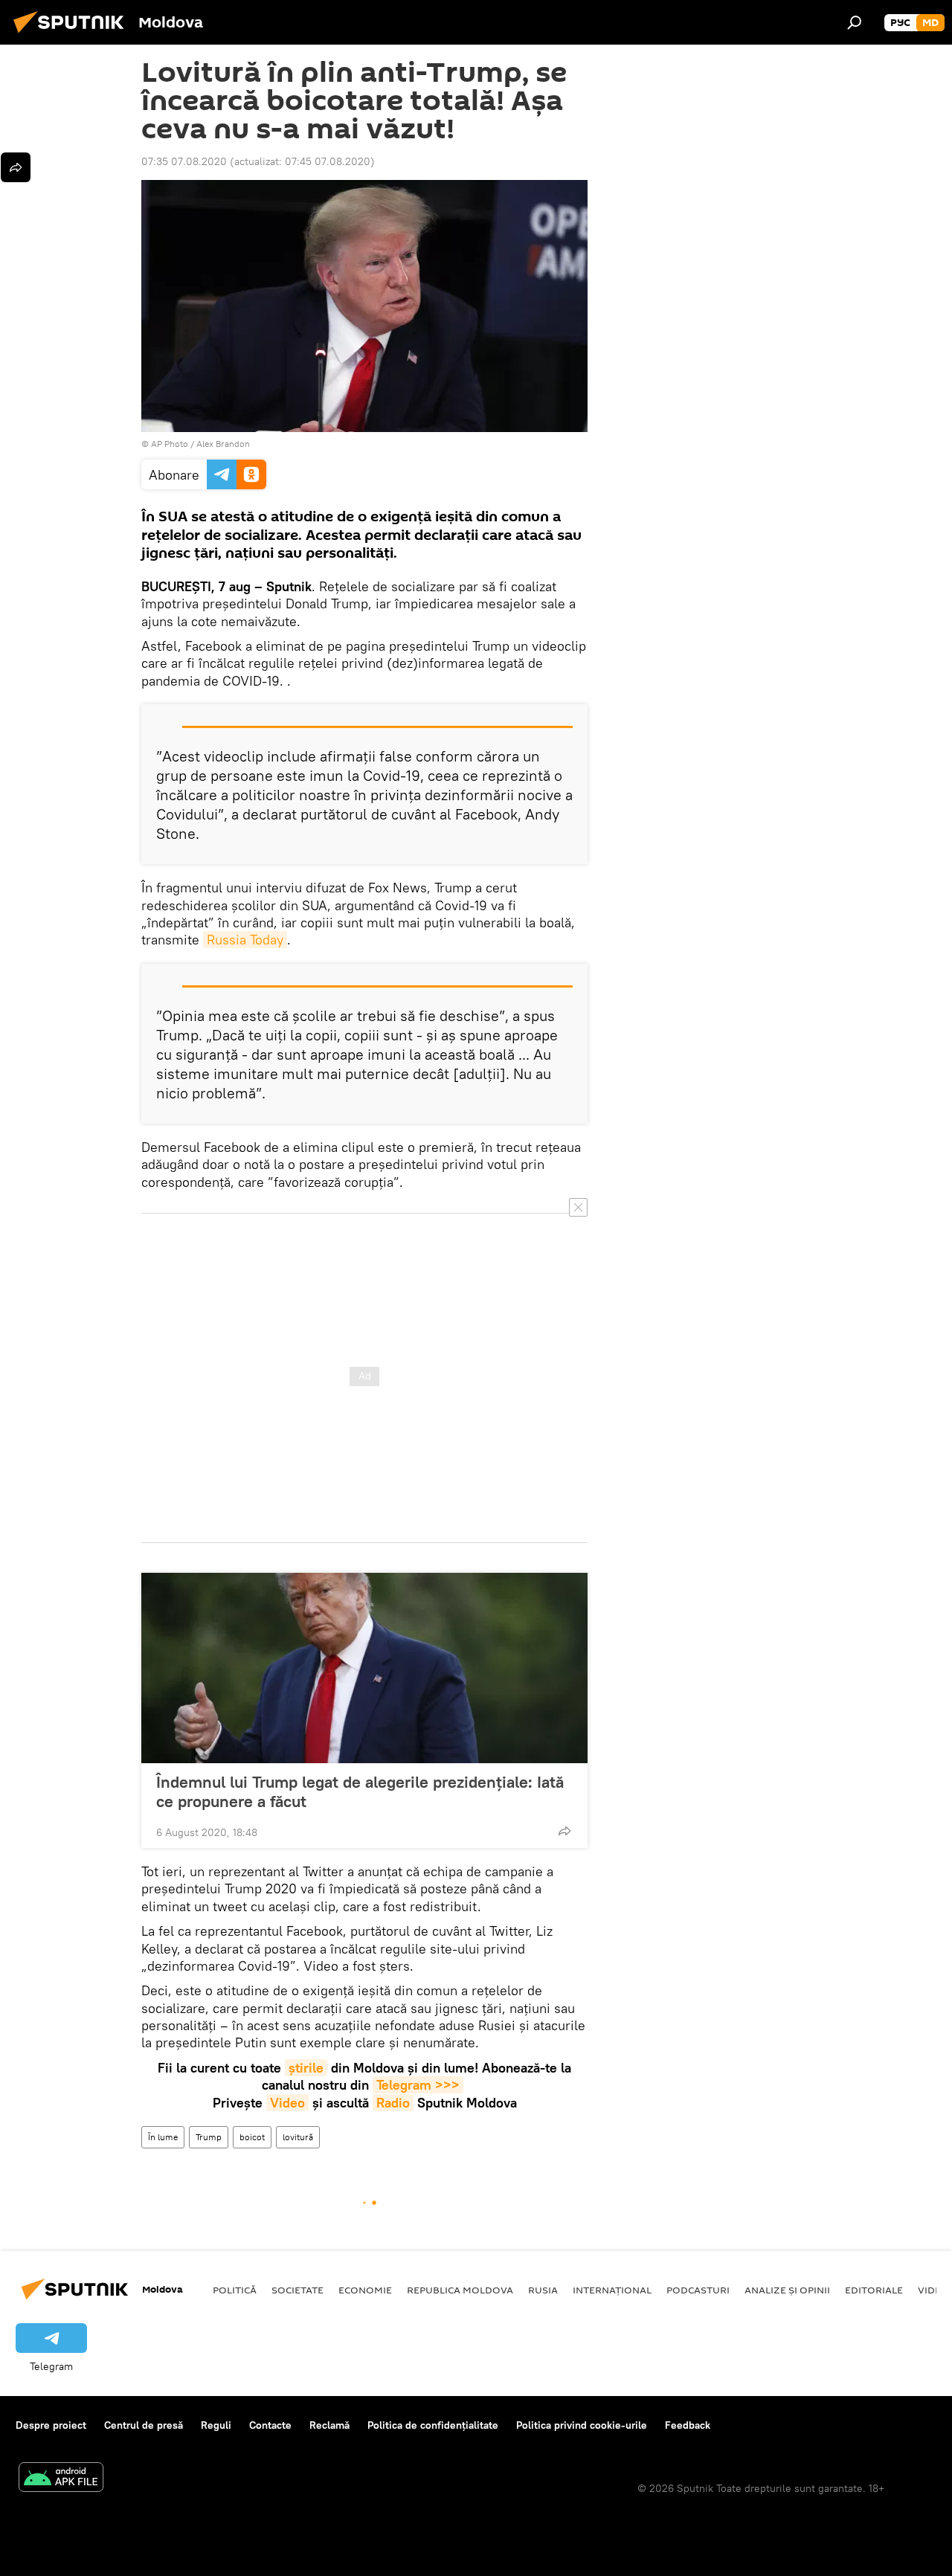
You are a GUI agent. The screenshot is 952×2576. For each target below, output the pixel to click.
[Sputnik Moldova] (73, 35)
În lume (163, 2137)
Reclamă (329, 2425)
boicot (252, 2137)
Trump (209, 2137)
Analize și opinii (787, 2290)
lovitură (298, 2137)
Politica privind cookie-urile (582, 2425)
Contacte (270, 2425)
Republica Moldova (460, 2290)
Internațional (612, 2290)
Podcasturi (698, 2290)
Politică (235, 2290)
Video (287, 2103)
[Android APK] (61, 2479)
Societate (297, 2290)
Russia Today (245, 940)
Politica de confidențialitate (433, 2425)
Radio (393, 2103)
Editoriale (874, 2290)
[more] (565, 1831)
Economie (365, 2290)
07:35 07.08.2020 (184, 161)
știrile (306, 2068)
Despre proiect (51, 2425)
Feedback (688, 2425)
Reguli (216, 2425)
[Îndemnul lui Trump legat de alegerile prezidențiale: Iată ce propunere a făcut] (364, 1668)
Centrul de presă (144, 2425)
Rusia (543, 2290)
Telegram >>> (418, 2085)
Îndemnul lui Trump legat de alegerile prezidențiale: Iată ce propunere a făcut (360, 1791)
